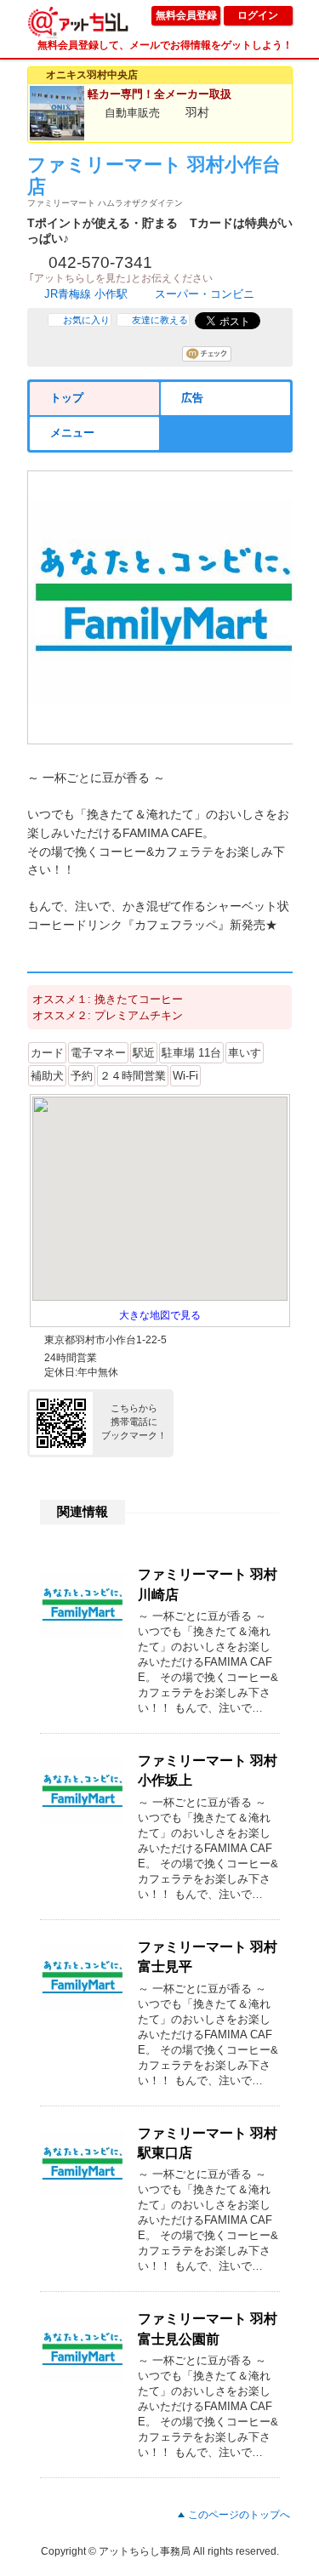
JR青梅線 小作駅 (86, 294)
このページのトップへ (239, 2515)
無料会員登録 (186, 15)
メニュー (72, 433)
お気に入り (86, 320)
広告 (192, 398)
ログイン (258, 15)
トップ (67, 398)
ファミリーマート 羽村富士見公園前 (208, 2328)
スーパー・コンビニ (205, 294)
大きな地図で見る (160, 1315)
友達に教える (160, 320)
